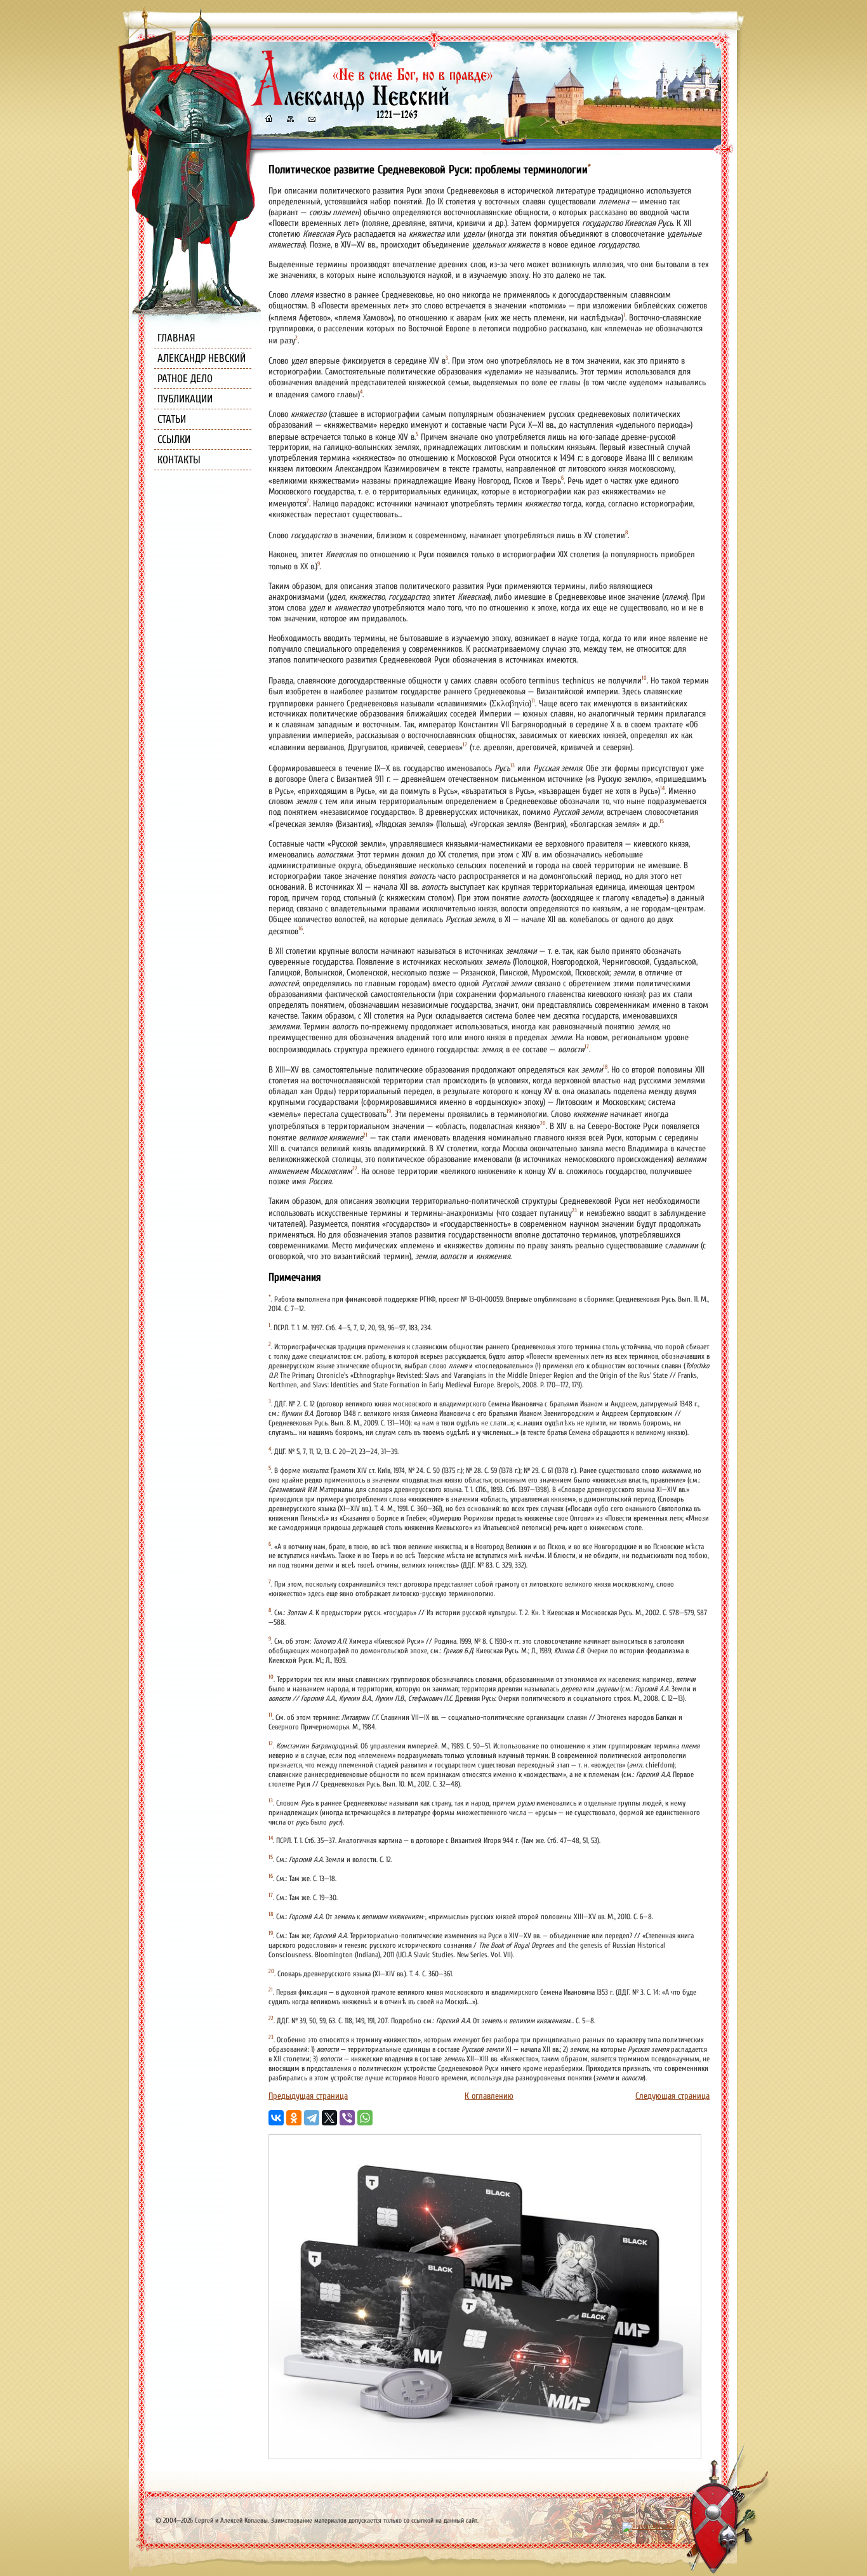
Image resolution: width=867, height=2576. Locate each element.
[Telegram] (312, 2118)
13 (513, 765)
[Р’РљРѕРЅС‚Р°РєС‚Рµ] (276, 2118)
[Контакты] (311, 120)
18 (605, 1067)
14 (662, 788)
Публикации (185, 399)
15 (662, 821)
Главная (176, 338)
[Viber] (347, 2118)
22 (355, 1168)
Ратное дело (185, 379)
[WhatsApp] (365, 2118)
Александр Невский (202, 358)
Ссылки (174, 439)
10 (644, 678)
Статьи (172, 419)
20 (543, 1123)
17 (587, 1047)
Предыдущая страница (308, 2096)
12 (465, 744)
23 (574, 1210)
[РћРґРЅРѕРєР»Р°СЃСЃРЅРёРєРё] (294, 2118)
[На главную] (268, 120)
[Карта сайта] (289, 120)
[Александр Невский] (372, 108)
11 (533, 701)
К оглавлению (489, 2096)
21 (365, 1135)
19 (389, 1111)
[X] (329, 2118)
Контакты (179, 460)
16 (301, 928)
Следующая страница (672, 2096)
